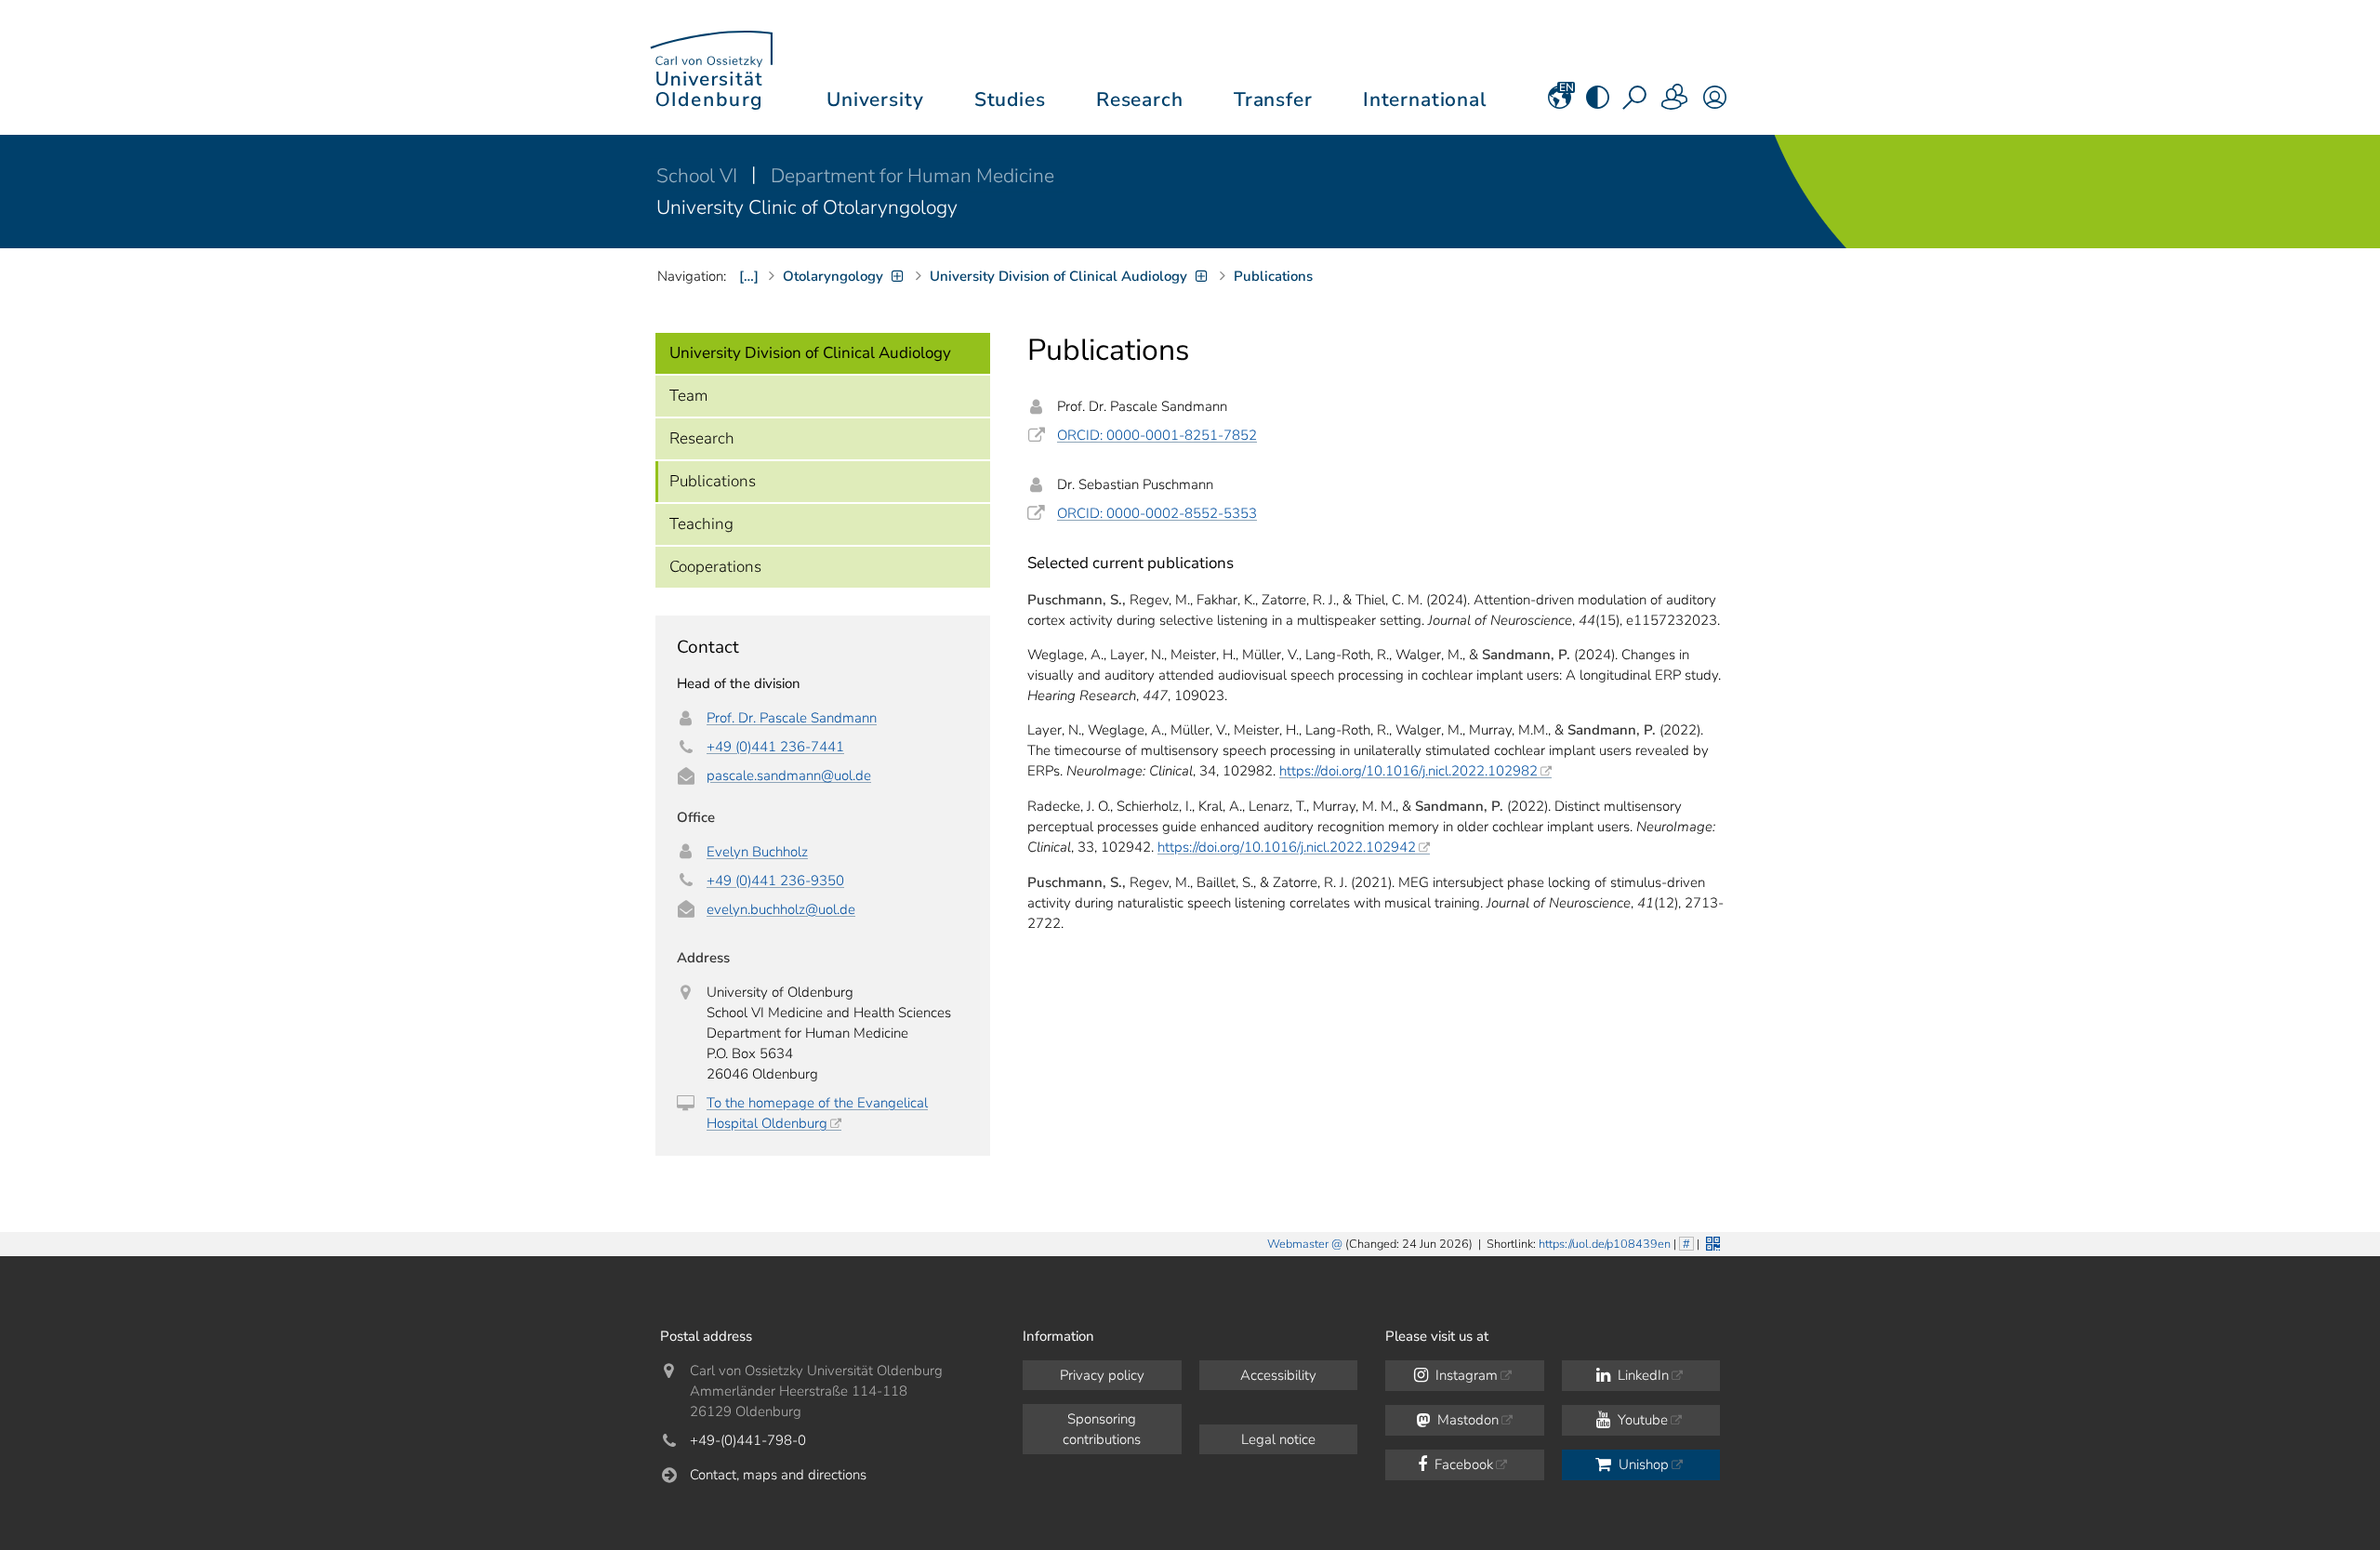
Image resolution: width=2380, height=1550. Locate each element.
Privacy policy (1102, 1375)
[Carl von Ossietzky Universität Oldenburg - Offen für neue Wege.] (711, 67)
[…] (749, 276)
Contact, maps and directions (778, 1475)
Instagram (1465, 1375)
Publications (713, 481)
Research (702, 438)
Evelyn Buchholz (757, 852)
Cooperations (715, 567)
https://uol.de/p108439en (1605, 1244)
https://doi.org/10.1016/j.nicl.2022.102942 (1287, 847)
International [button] (1425, 99)
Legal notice (1278, 1439)
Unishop (1642, 1464)
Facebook (1462, 1464)
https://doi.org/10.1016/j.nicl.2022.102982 (1408, 771)
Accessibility (1278, 1375)
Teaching (701, 524)
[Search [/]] (1636, 103)
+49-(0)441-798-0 (748, 1440)
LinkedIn (1641, 1375)
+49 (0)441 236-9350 (775, 881)
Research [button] (1140, 99)
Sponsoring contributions (1102, 1429)
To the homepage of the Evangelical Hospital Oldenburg (817, 1113)
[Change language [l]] (1560, 103)
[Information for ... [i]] (1675, 103)
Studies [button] (1010, 99)
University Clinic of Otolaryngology (807, 207)
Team (688, 396)
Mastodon (1466, 1420)
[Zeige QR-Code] (1711, 1242)
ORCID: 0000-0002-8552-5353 (1157, 513)
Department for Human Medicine (912, 176)
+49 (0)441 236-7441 (775, 747)
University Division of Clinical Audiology (810, 353)
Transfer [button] (1273, 99)
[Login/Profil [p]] (1715, 103)
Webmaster (1298, 1244)
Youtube (1641, 1420)
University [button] (875, 99)
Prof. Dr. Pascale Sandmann (792, 718)
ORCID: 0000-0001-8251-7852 (1157, 435)
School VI (699, 176)
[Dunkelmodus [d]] (1598, 103)
